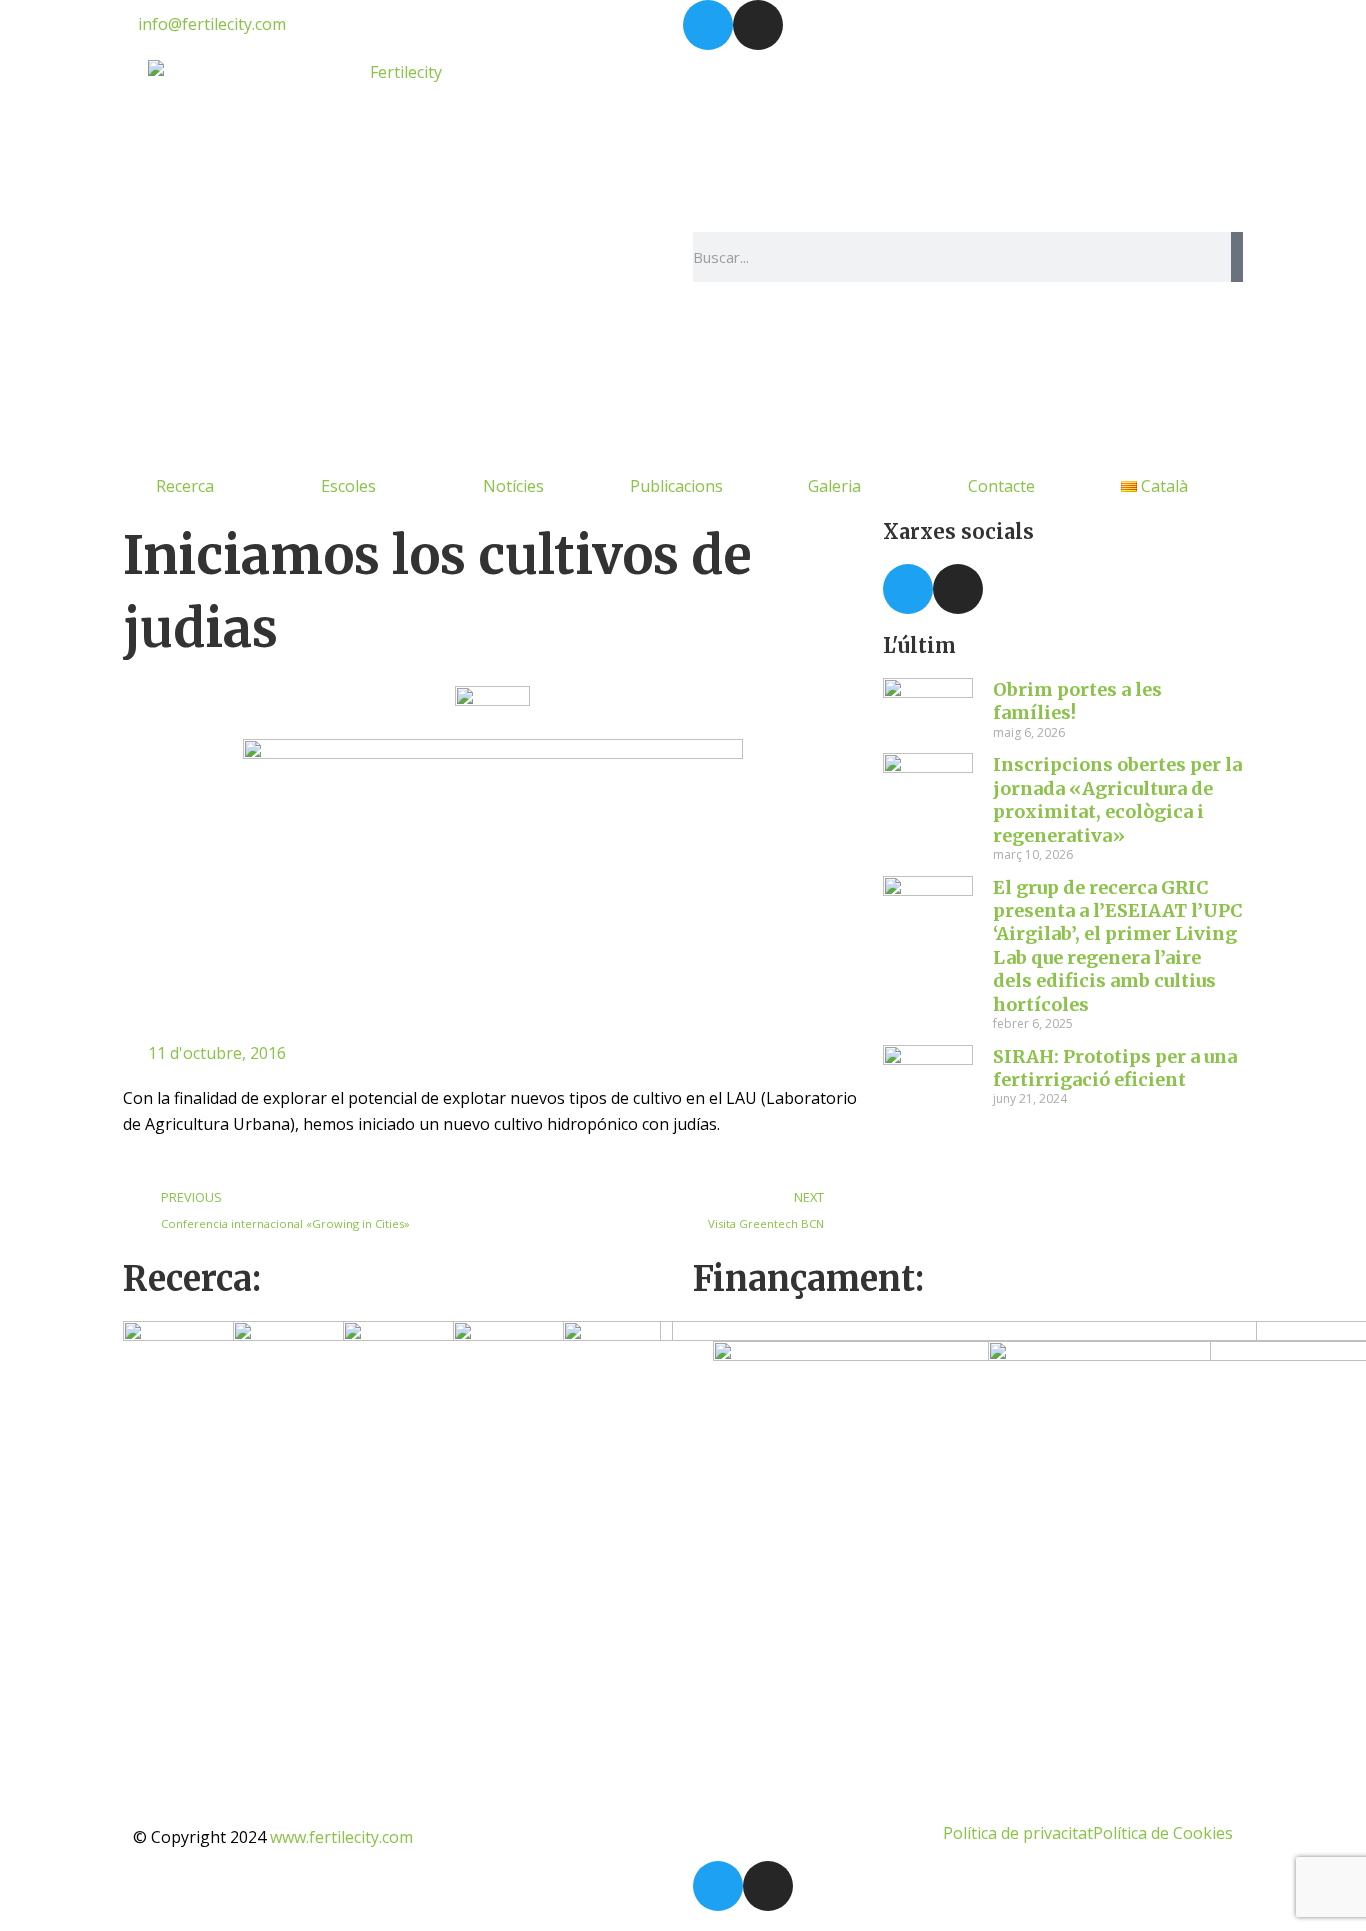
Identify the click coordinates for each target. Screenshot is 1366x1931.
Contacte (1001, 486)
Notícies (513, 486)
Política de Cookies (1163, 1833)
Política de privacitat (1018, 1833)
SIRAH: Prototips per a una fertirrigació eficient (1115, 1068)
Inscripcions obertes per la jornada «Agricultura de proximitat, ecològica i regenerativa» (1117, 799)
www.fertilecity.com (341, 1837)
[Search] (1237, 257)
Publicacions (676, 486)
